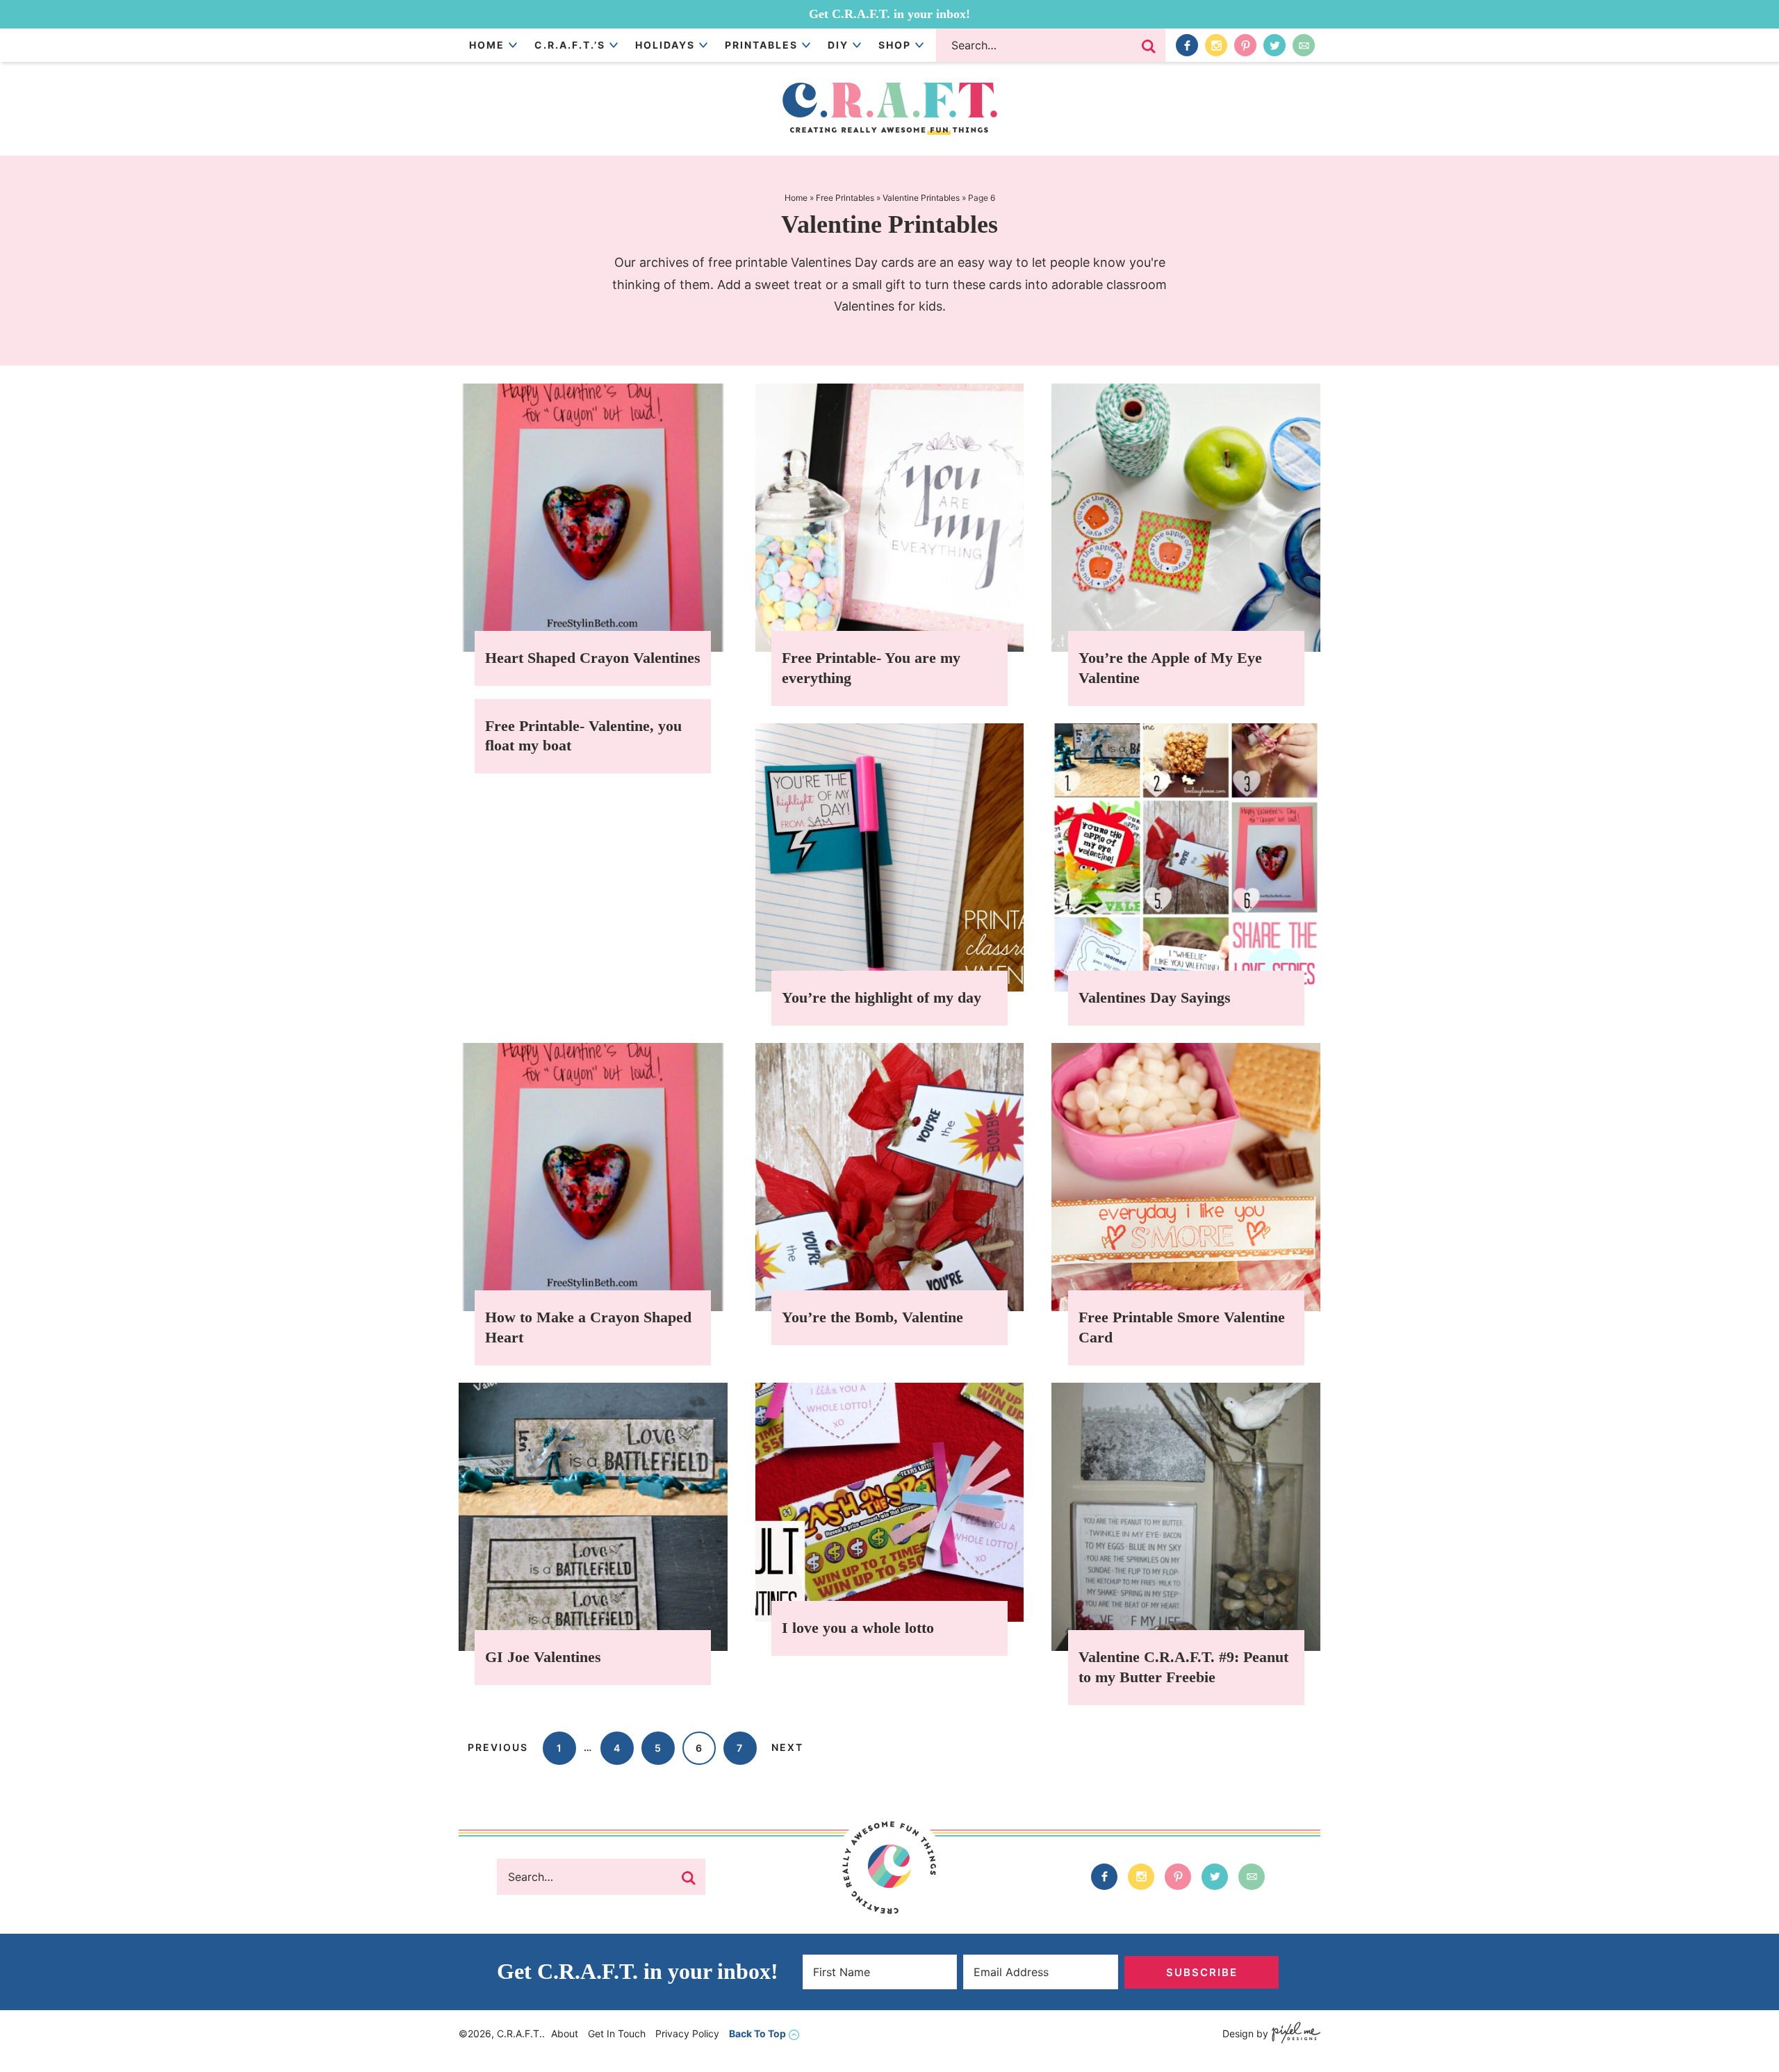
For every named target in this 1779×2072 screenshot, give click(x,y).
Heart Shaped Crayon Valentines (593, 658)
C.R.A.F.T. (889, 109)
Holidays (665, 45)
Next (787, 1747)
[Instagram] (1216, 45)
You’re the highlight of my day (882, 997)
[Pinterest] (1245, 45)
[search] (1149, 47)
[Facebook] (1187, 45)
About (565, 2033)
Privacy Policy (687, 2033)
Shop (895, 45)
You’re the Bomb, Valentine (872, 1317)
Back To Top (757, 2033)
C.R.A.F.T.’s (570, 45)
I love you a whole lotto (858, 1628)
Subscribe (1202, 1972)
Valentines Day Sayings (1155, 997)
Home (487, 45)
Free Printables (845, 198)
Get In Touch (617, 2033)
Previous (498, 1747)
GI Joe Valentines (543, 1657)
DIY (838, 45)
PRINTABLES (761, 45)
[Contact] (1304, 45)
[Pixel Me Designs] (1294, 2034)
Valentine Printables (921, 198)
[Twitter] (1274, 45)
